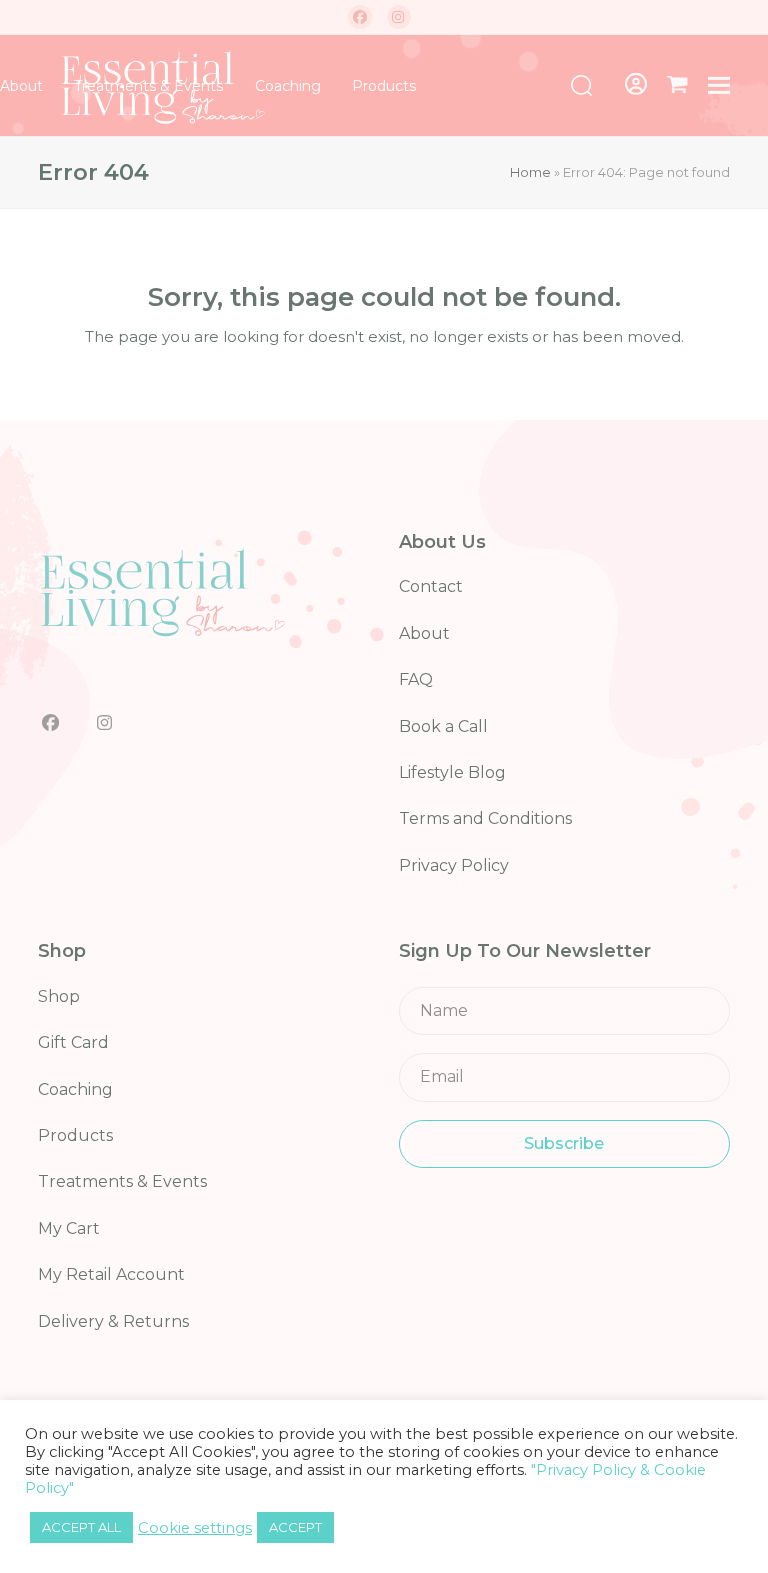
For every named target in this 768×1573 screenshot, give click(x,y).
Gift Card (73, 1042)
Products (75, 1135)
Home (530, 172)
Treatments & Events (122, 1181)
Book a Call (443, 726)
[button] (677, 85)
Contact (431, 586)
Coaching (75, 1089)
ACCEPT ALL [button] (81, 1527)
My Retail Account (111, 1274)
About (424, 633)
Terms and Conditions (485, 818)
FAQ (416, 679)
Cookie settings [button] (195, 1528)
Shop (59, 996)
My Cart (69, 1228)
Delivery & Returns (113, 1321)
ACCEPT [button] (295, 1527)
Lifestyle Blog (452, 772)
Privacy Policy (454, 865)
